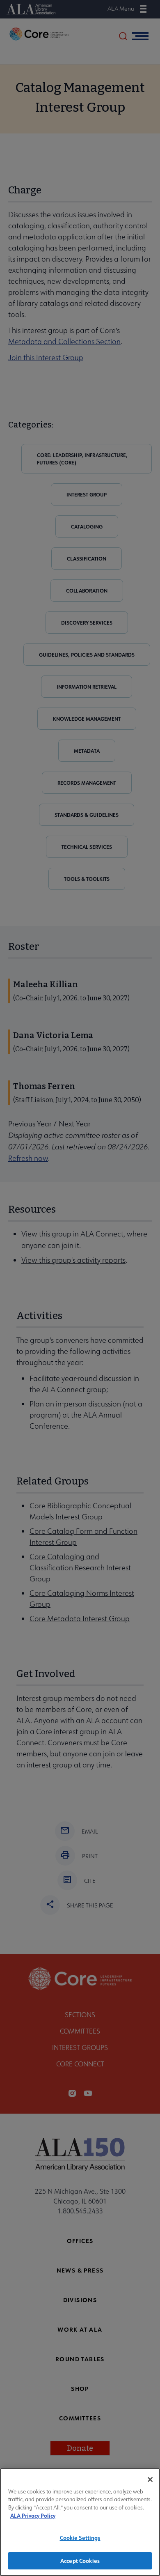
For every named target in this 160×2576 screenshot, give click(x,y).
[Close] (150, 2479)
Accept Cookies (80, 2561)
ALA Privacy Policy (33, 2515)
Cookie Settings (80, 2538)
